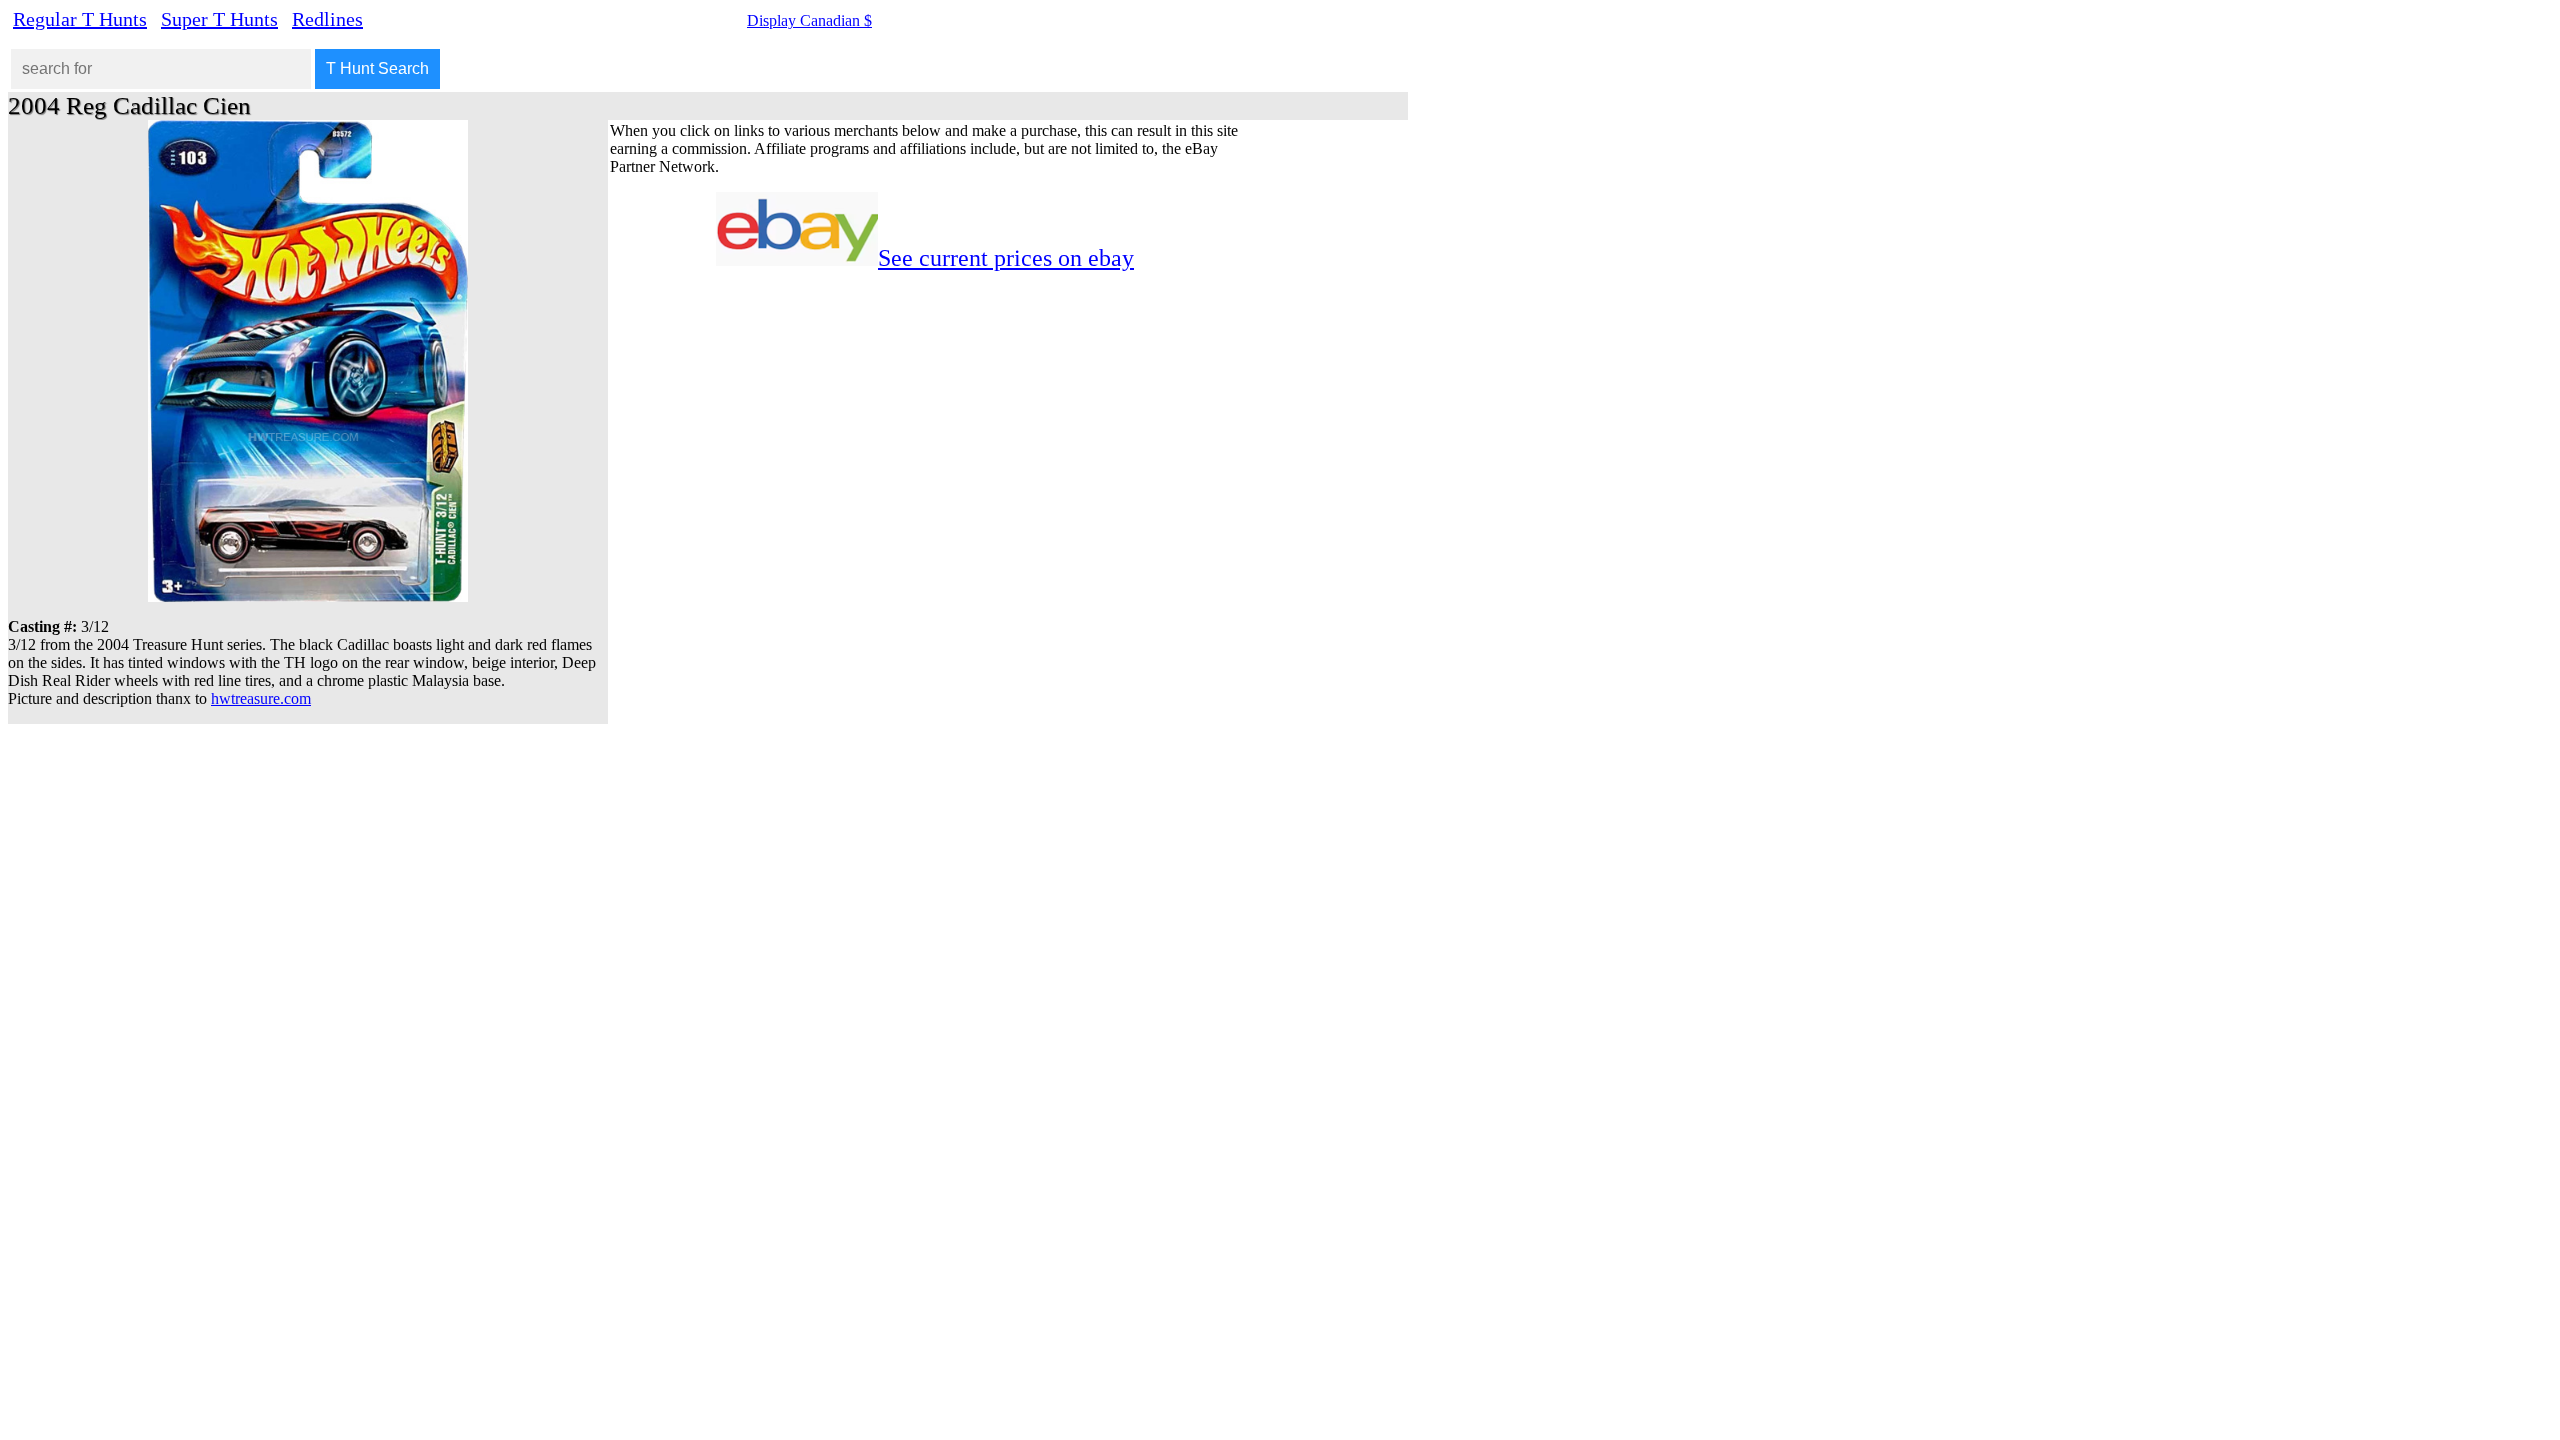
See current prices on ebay (1006, 258)
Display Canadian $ (809, 20)
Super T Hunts (219, 19)
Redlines (327, 19)
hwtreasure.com (261, 698)
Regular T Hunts (80, 19)
